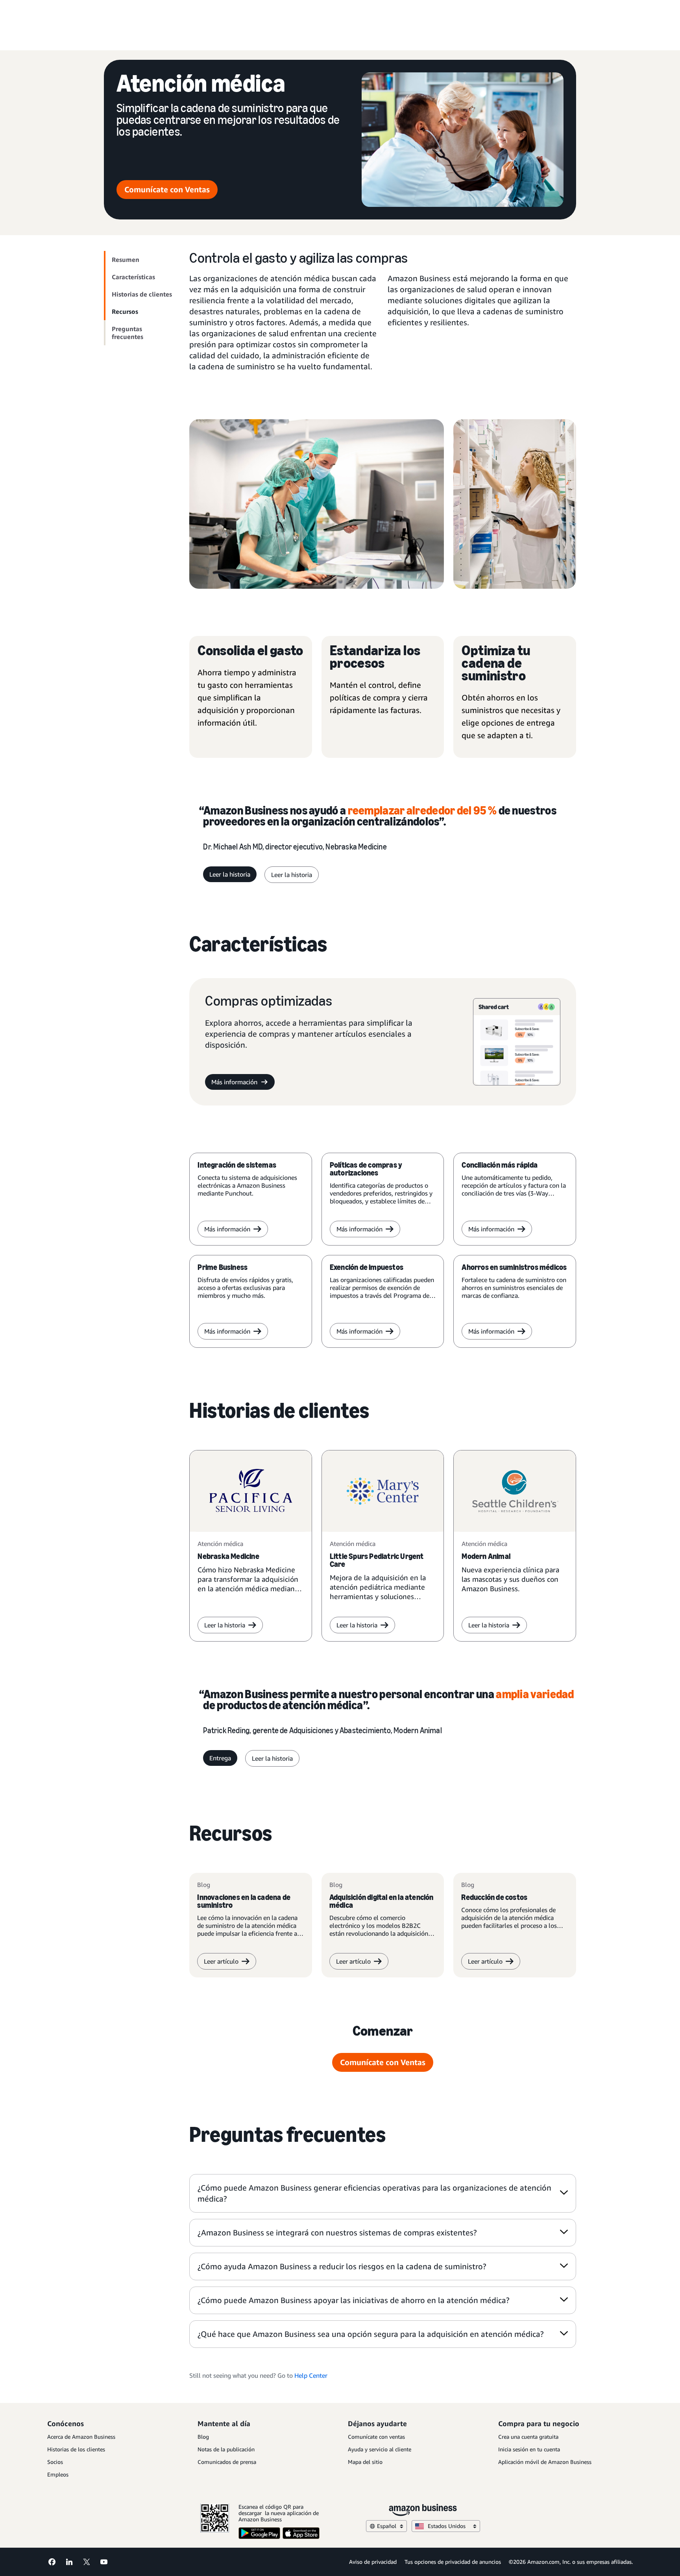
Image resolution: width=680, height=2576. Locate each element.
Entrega (220, 1758)
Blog (203, 2437)
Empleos (58, 2474)
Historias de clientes (142, 294)
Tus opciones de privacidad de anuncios (453, 2562)
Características (133, 277)
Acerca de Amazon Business (81, 2437)
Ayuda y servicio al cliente (380, 2449)
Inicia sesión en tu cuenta (529, 2449)
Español (387, 2526)
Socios (55, 2462)
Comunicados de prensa (227, 2462)
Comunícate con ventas (376, 2437)
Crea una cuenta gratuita (528, 2437)
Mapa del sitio (365, 2462)
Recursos (125, 311)
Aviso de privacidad (373, 2562)
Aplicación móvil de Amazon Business (545, 2462)
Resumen (126, 260)
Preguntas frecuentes (128, 333)
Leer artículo (221, 1961)
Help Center (311, 2375)
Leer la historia (230, 874)
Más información (234, 1082)
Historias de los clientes (76, 2449)
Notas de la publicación (226, 2449)
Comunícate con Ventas (167, 189)
